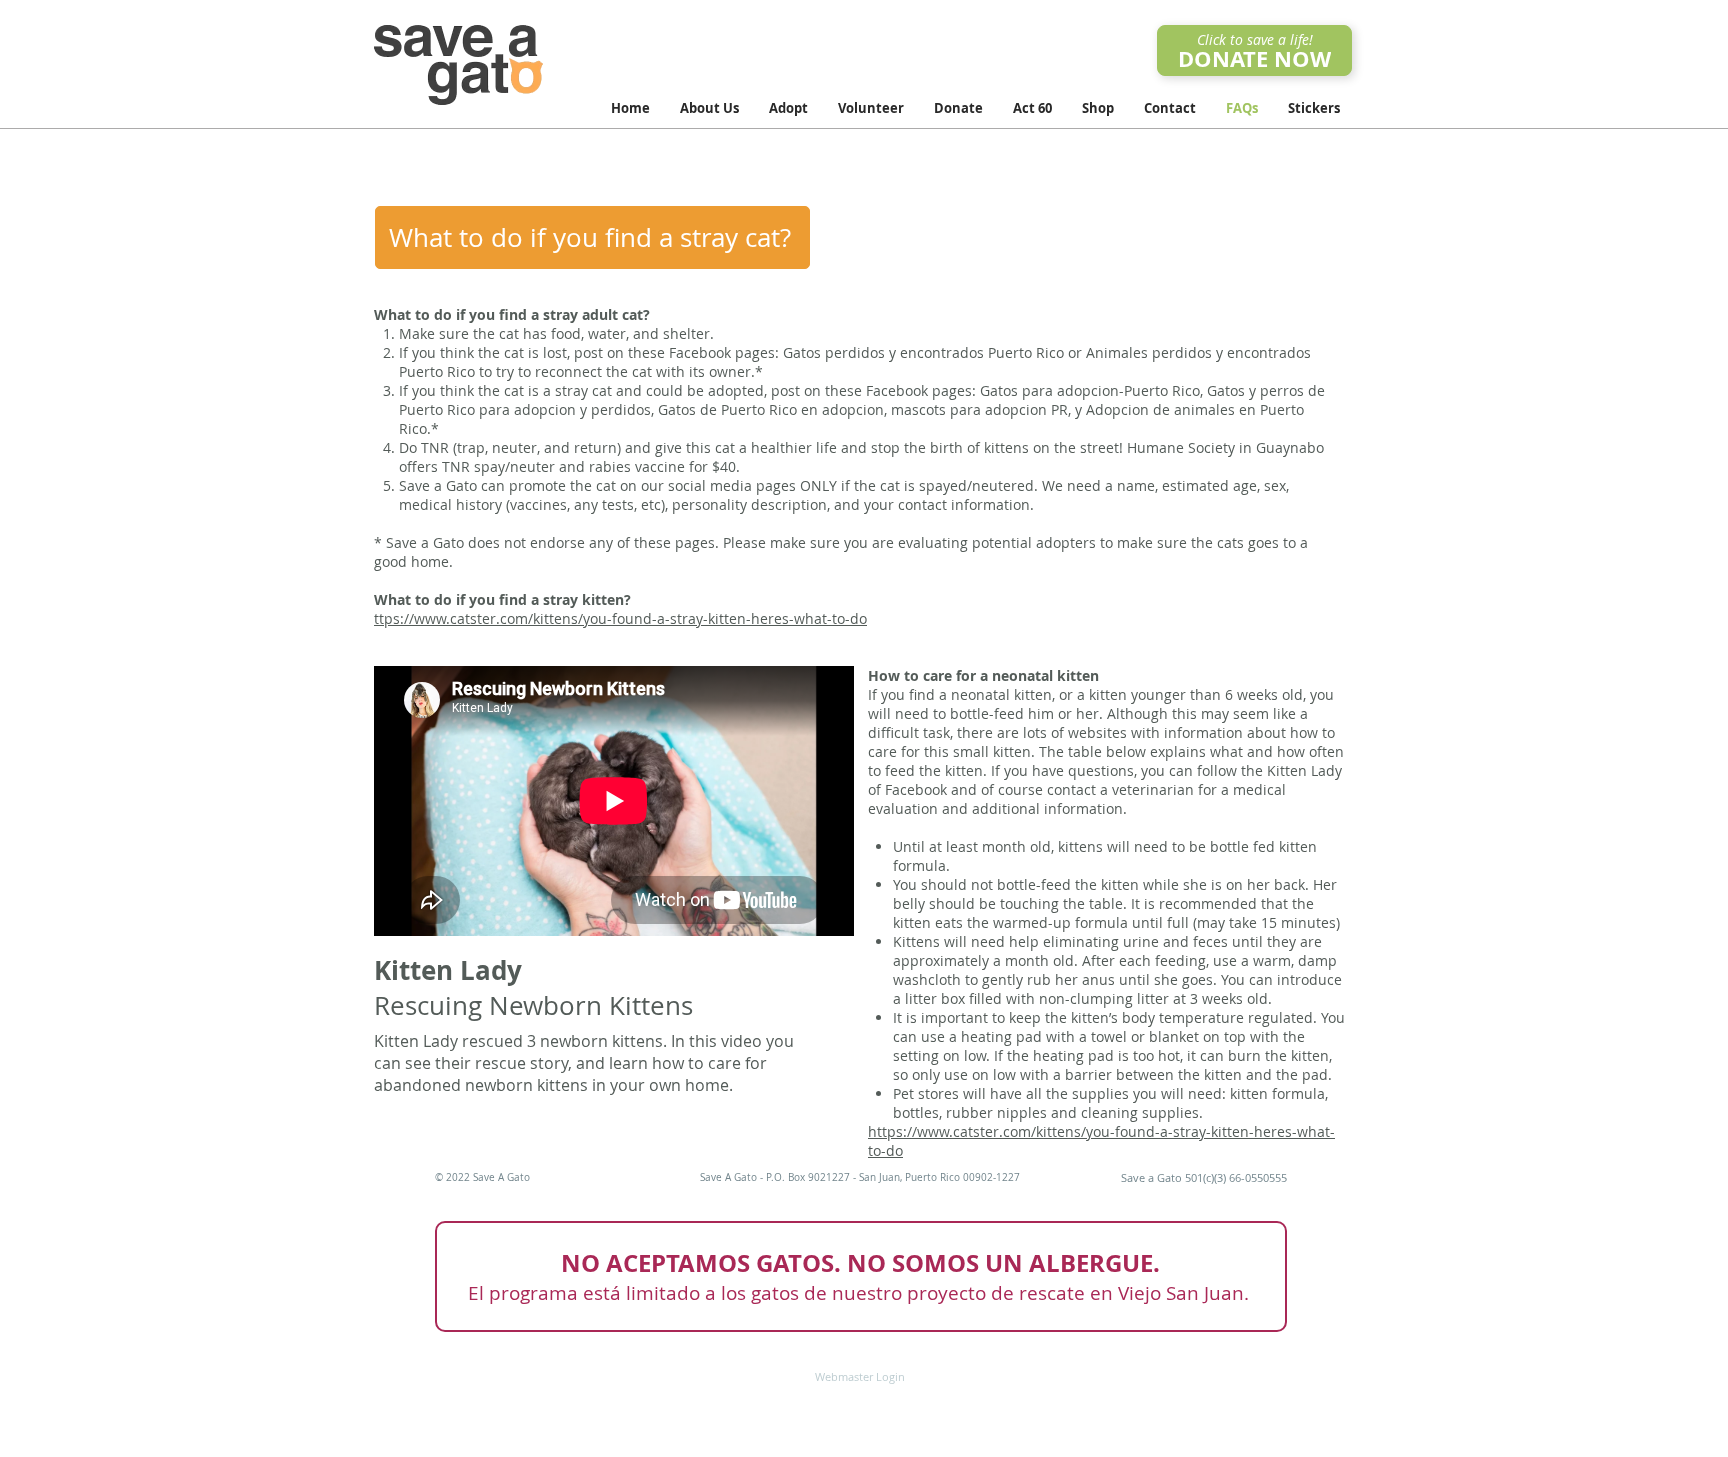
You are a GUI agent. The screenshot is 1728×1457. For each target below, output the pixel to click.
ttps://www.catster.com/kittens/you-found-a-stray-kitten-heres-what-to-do (620, 618)
